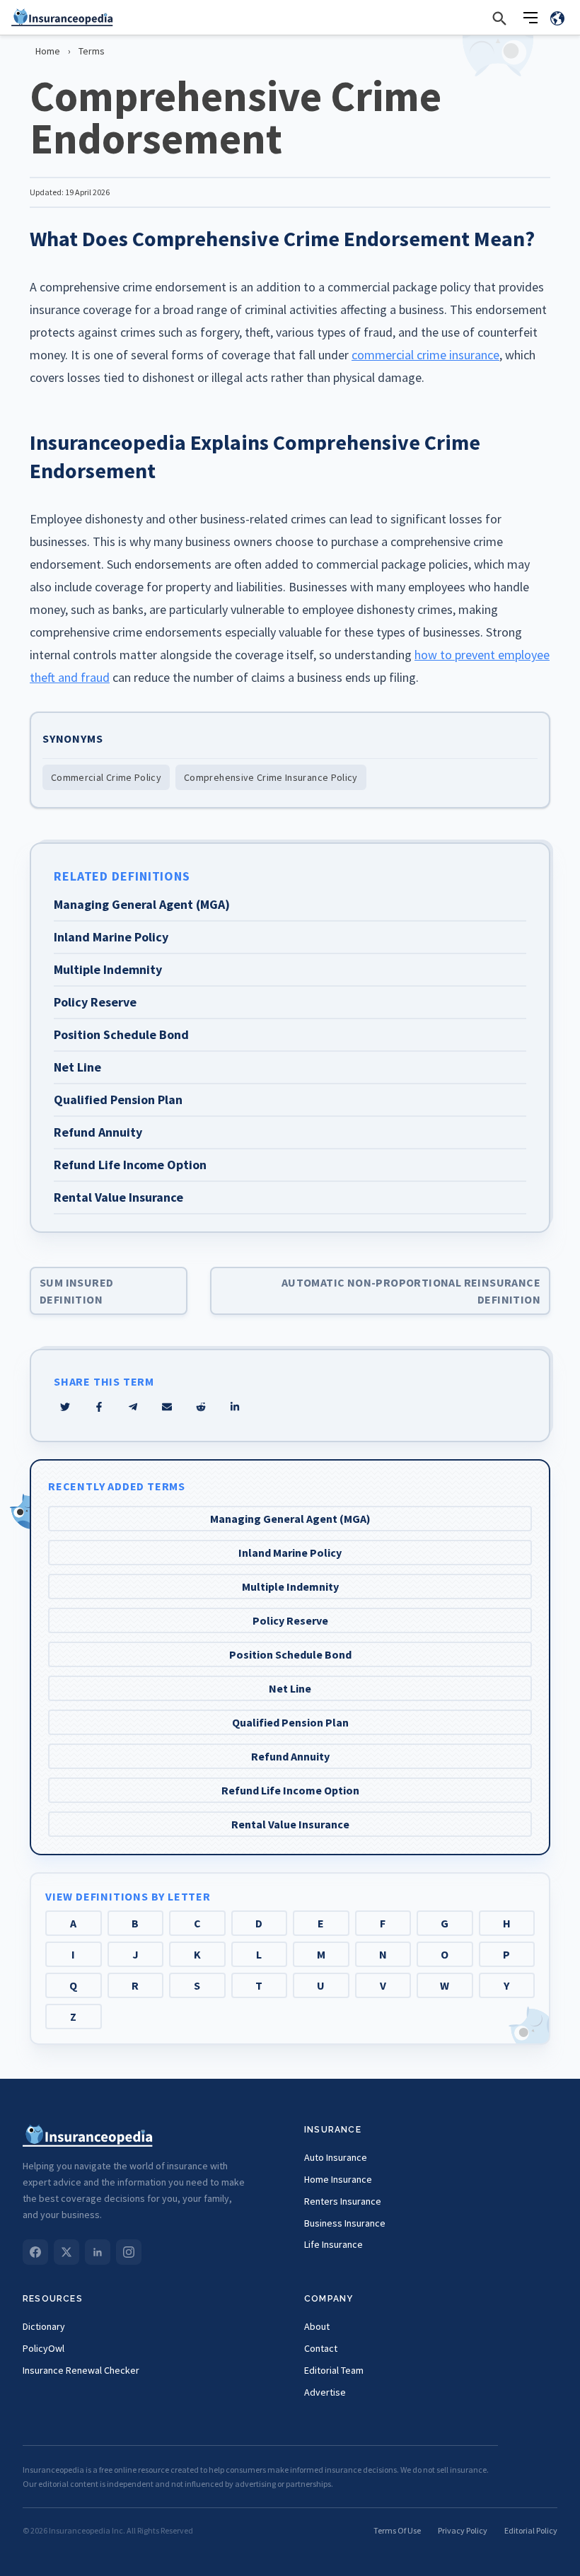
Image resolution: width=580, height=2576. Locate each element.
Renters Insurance (343, 2201)
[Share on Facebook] (99, 1407)
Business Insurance (345, 2223)
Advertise (325, 2392)
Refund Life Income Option (290, 1790)
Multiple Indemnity (290, 1586)
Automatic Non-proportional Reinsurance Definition (411, 1291)
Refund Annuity (290, 1756)
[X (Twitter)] (66, 2252)
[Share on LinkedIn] (235, 1407)
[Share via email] (167, 1407)
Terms (92, 51)
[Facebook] (35, 2252)
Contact (321, 2348)
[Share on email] (201, 1407)
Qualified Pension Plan (290, 1722)
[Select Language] (557, 18)
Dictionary (44, 2326)
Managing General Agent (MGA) (290, 1519)
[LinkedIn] (98, 2252)
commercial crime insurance (425, 355)
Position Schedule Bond (290, 1654)
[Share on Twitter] (65, 1407)
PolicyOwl (43, 2348)
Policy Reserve (290, 1620)
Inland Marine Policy (290, 1553)
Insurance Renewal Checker (81, 2370)
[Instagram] (129, 2252)
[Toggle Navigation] (530, 18)
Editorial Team (334, 2370)
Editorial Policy (531, 2530)
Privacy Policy (463, 2530)
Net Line (290, 1688)
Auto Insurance (336, 2157)
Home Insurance (338, 2179)
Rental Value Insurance (290, 1824)
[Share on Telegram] (133, 1407)
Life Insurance (333, 2244)
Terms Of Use (397, 2530)
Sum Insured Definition (76, 1291)
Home (48, 51)
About (317, 2326)
